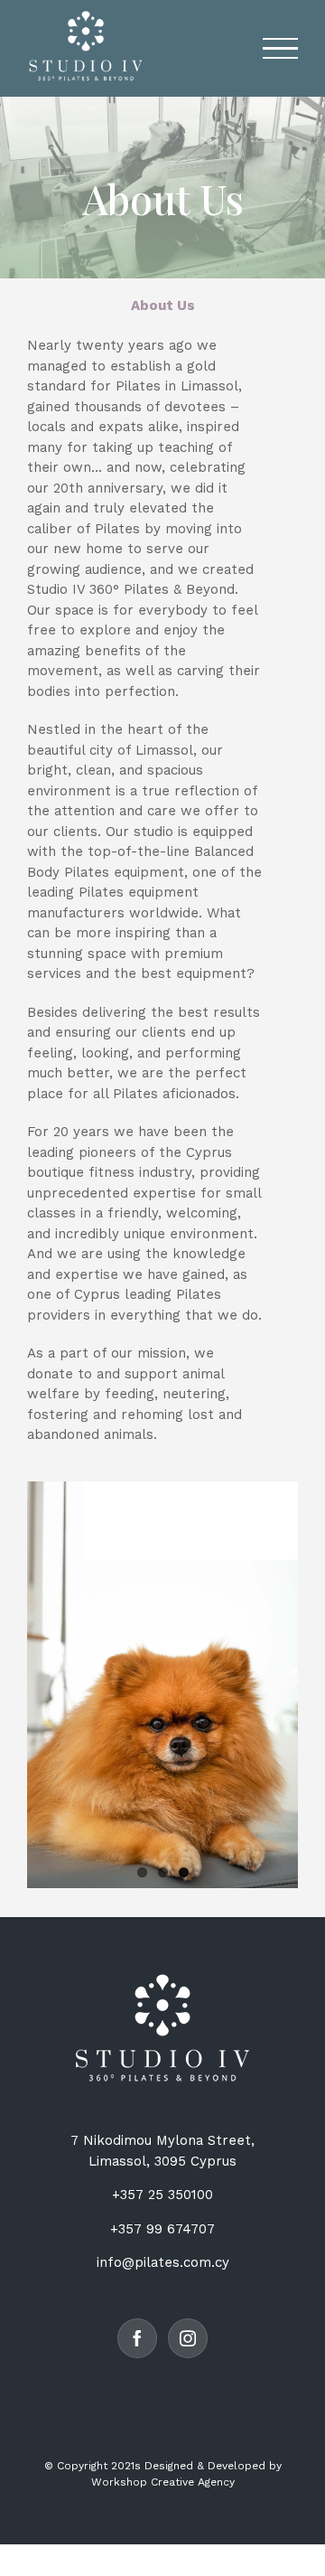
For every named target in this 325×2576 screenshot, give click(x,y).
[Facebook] (137, 2338)
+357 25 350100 (162, 2195)
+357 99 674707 (162, 2229)
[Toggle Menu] (280, 48)
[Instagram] (188, 2338)
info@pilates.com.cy (163, 2262)
